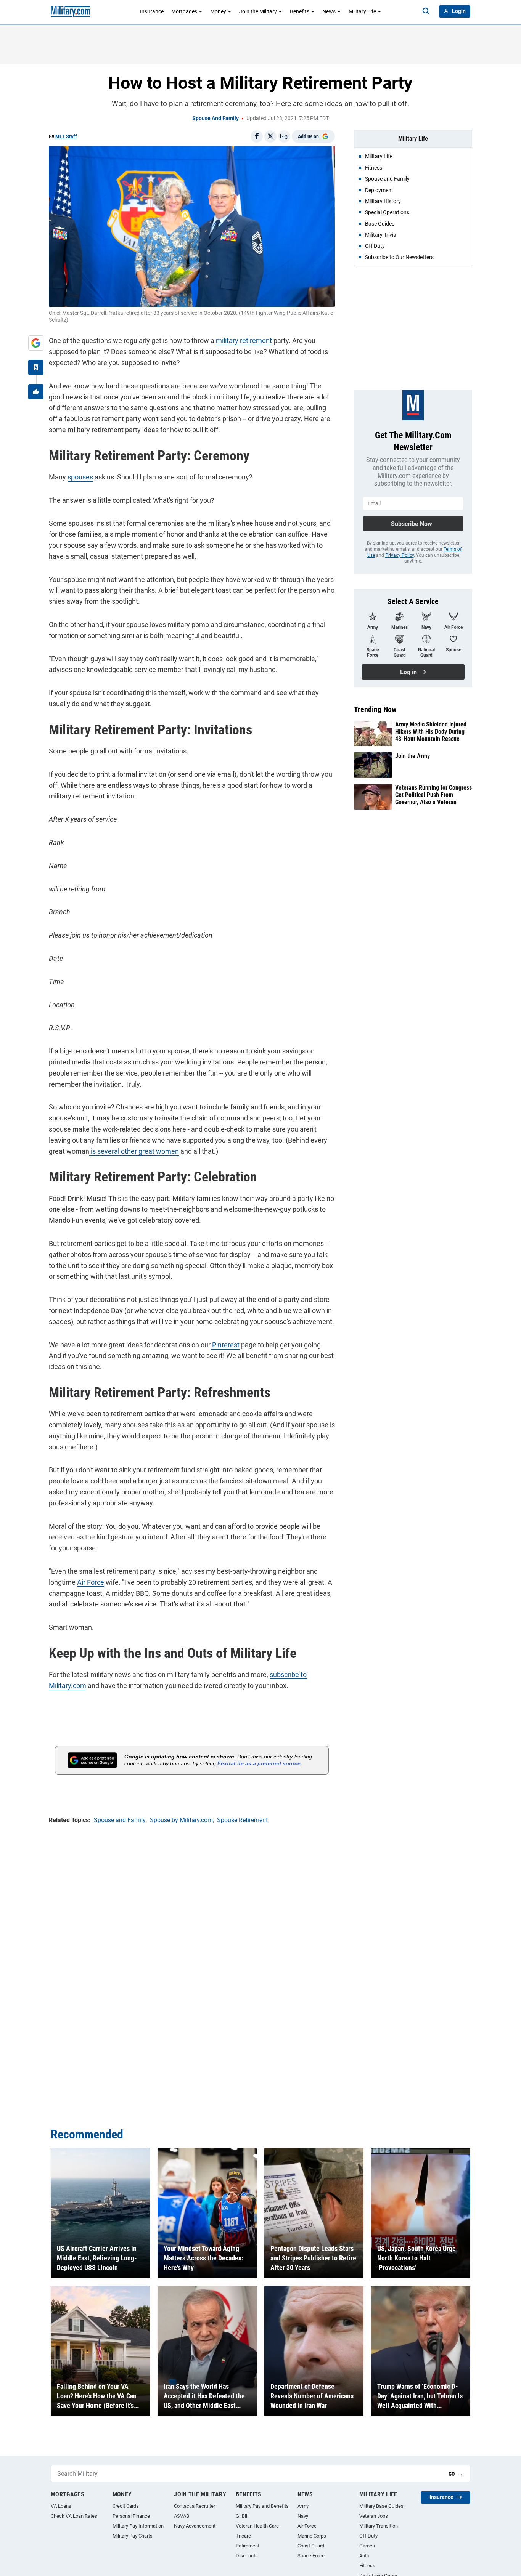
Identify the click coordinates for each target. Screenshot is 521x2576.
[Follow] (36, 367)
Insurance (152, 11)
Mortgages (184, 11)
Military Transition (379, 2526)
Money (218, 11)
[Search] (426, 11)
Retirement (248, 2546)
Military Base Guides (381, 2506)
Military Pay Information (138, 2526)
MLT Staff (66, 136)
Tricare (243, 2536)
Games (367, 2546)
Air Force (91, 1582)
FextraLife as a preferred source (259, 1763)
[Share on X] (270, 136)
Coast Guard (311, 2546)
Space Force (311, 2556)
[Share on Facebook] (257, 136)
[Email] (284, 136)
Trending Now (375, 709)
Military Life (362, 11)
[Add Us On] (36, 343)
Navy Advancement (195, 2526)
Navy (303, 2516)
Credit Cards (126, 2506)
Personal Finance (131, 2516)
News (329, 11)
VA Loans (61, 2506)
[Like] (36, 392)
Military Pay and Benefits (262, 2506)
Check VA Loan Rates (74, 2516)
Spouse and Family (215, 118)
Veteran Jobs (374, 2516)
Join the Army (412, 756)
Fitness (367, 2566)
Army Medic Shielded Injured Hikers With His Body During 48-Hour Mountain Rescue (431, 732)
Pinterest (225, 1345)
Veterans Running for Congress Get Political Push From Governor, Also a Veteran (433, 795)
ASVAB (182, 2516)
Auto (364, 2556)
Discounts (247, 2556)
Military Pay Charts (133, 2536)
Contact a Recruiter (195, 2506)
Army (303, 2506)
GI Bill (242, 2516)
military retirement (244, 341)
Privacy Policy (400, 555)
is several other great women (134, 1151)
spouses (80, 477)
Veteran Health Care (257, 2526)
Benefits (300, 11)
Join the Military (258, 11)
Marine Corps (312, 2536)
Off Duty (368, 2536)
